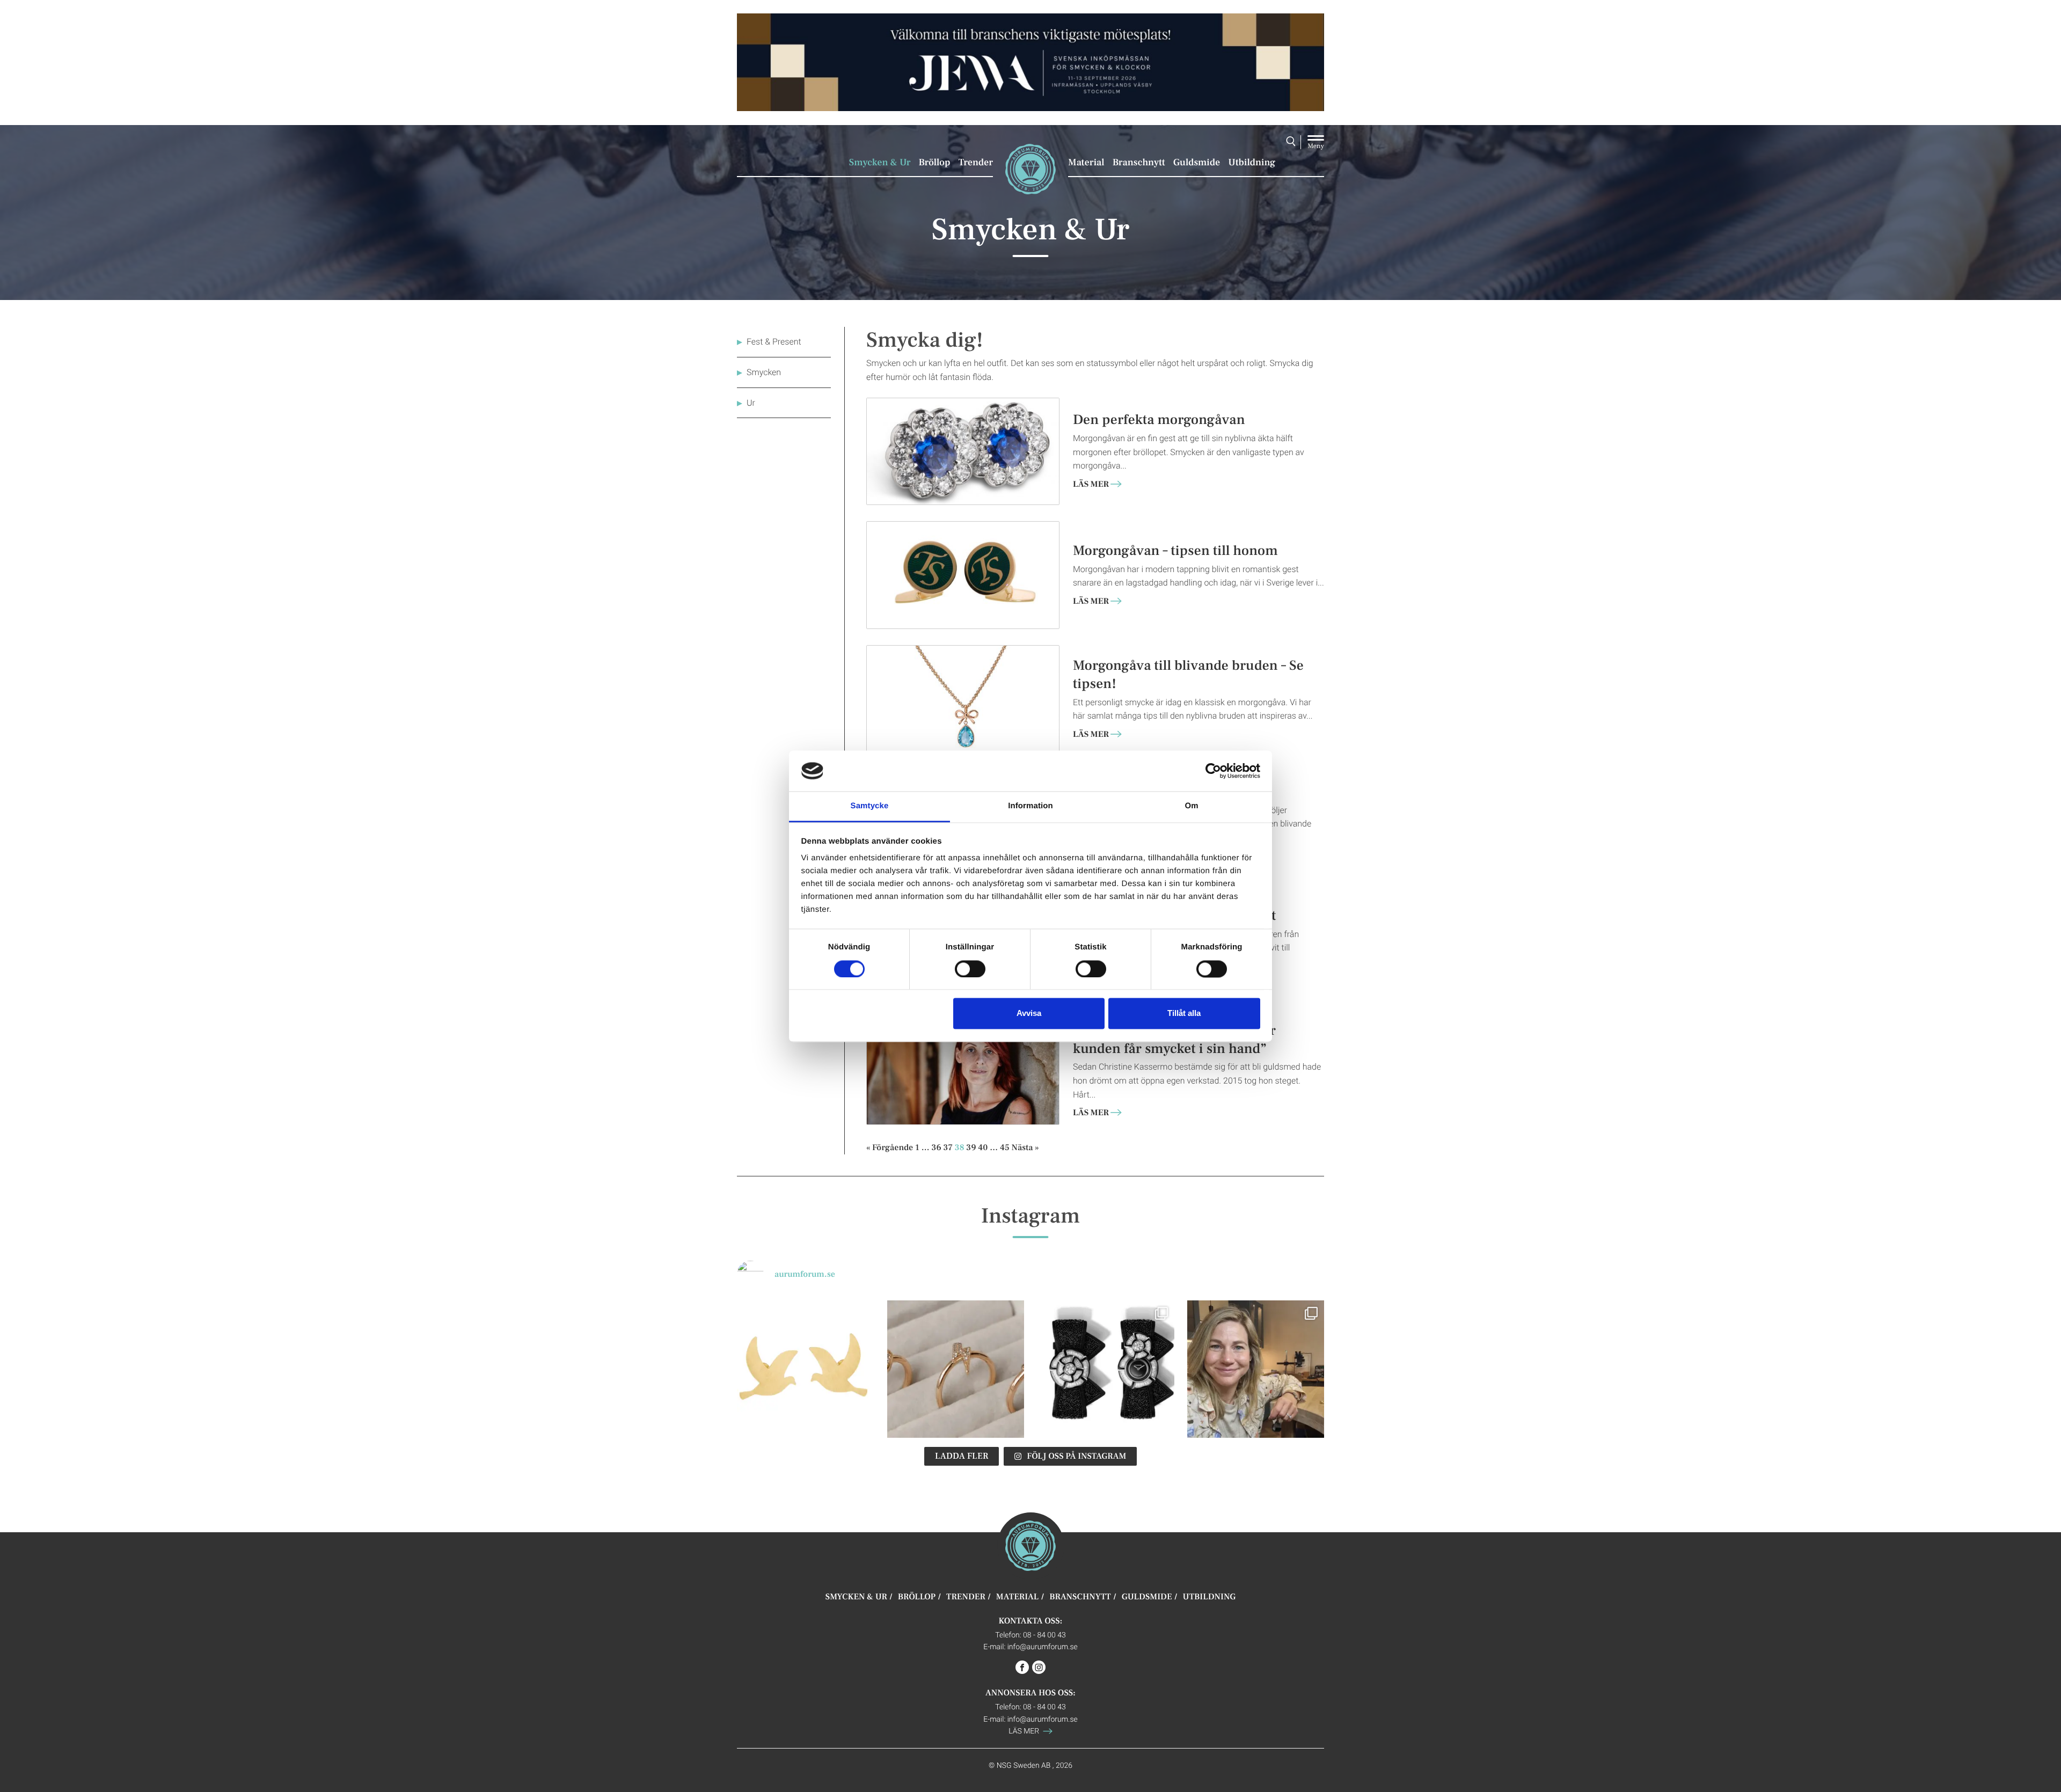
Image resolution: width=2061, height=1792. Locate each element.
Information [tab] (1030, 806)
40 (983, 1147)
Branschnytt (1139, 163)
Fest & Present (774, 342)
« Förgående (890, 1147)
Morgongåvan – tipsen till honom (1175, 550)
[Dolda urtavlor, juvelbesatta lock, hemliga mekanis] (1106, 1369)
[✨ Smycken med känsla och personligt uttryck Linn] (1256, 1369)
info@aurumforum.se (1043, 1646)
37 (948, 1147)
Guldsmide (1197, 163)
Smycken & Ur (880, 163)
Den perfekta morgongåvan (1159, 419)
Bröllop (934, 163)
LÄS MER (1091, 485)
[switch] (970, 969)
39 (971, 1147)
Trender (976, 163)
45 (1005, 1147)
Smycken (764, 372)
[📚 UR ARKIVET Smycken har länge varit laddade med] (806, 1369)
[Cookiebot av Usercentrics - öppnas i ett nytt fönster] (1213, 771)
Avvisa (1029, 1014)
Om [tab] (1191, 806)
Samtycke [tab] (870, 806)
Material (1086, 163)
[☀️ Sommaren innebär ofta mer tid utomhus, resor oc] (956, 1369)
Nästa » (1025, 1147)
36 (937, 1147)
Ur (751, 403)
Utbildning (1252, 163)
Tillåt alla (1184, 1014)
